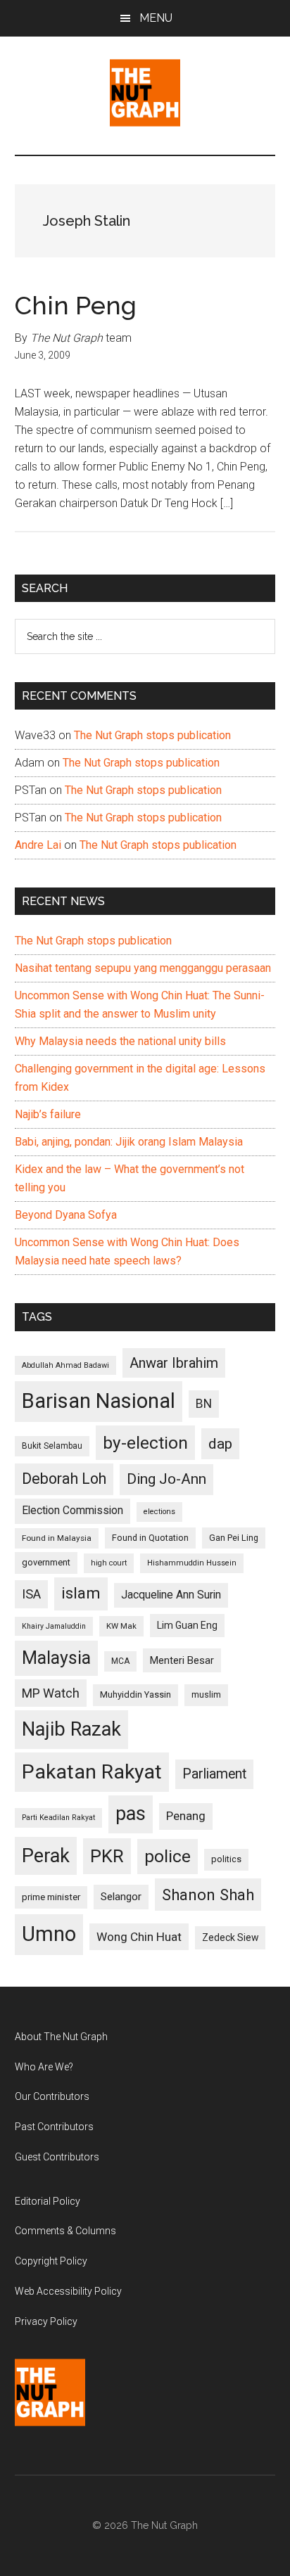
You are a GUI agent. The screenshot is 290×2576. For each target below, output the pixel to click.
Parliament (214, 1774)
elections (159, 1512)
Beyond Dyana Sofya (66, 1215)
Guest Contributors (57, 2157)
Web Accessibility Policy (68, 2291)
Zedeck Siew (230, 1937)
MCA (120, 1661)
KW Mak (121, 1626)
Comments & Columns (65, 2231)
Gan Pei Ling (234, 1538)
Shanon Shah (208, 1895)
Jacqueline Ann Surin (171, 1595)
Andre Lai (38, 845)
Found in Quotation (150, 1538)
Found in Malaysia (57, 1538)
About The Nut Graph (61, 2037)
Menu (156, 18)
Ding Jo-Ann (166, 1479)
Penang (186, 1816)
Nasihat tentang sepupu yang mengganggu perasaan (143, 968)
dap (220, 1443)
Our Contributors (52, 2096)
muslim (206, 1694)
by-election (145, 1443)
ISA (31, 1594)
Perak (46, 1856)
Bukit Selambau (52, 1446)
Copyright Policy (51, 2261)
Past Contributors (54, 2127)
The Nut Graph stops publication (152, 735)
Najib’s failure (48, 1114)
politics (226, 1859)
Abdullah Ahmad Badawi (65, 1365)
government (46, 1562)
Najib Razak (71, 1729)
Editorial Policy (48, 2201)
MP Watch (51, 1693)
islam (81, 1593)
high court (109, 1563)
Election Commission (72, 1511)
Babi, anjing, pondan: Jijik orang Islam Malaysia (129, 1142)
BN (204, 1404)
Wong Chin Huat (139, 1937)
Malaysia (56, 1658)
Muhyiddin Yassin (135, 1694)
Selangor (121, 1897)
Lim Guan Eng (187, 1625)
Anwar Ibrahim (174, 1363)
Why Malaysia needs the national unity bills (120, 1041)
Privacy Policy (46, 2321)
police (168, 1856)
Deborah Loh (64, 1479)
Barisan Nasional (99, 1401)
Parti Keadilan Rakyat (58, 1818)
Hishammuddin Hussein (192, 1563)
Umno (49, 1934)
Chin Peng (76, 305)
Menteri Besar (182, 1660)
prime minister (51, 1897)
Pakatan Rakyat (92, 1772)
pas (131, 1814)
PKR (107, 1856)
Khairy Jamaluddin (54, 1626)
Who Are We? (44, 2067)
